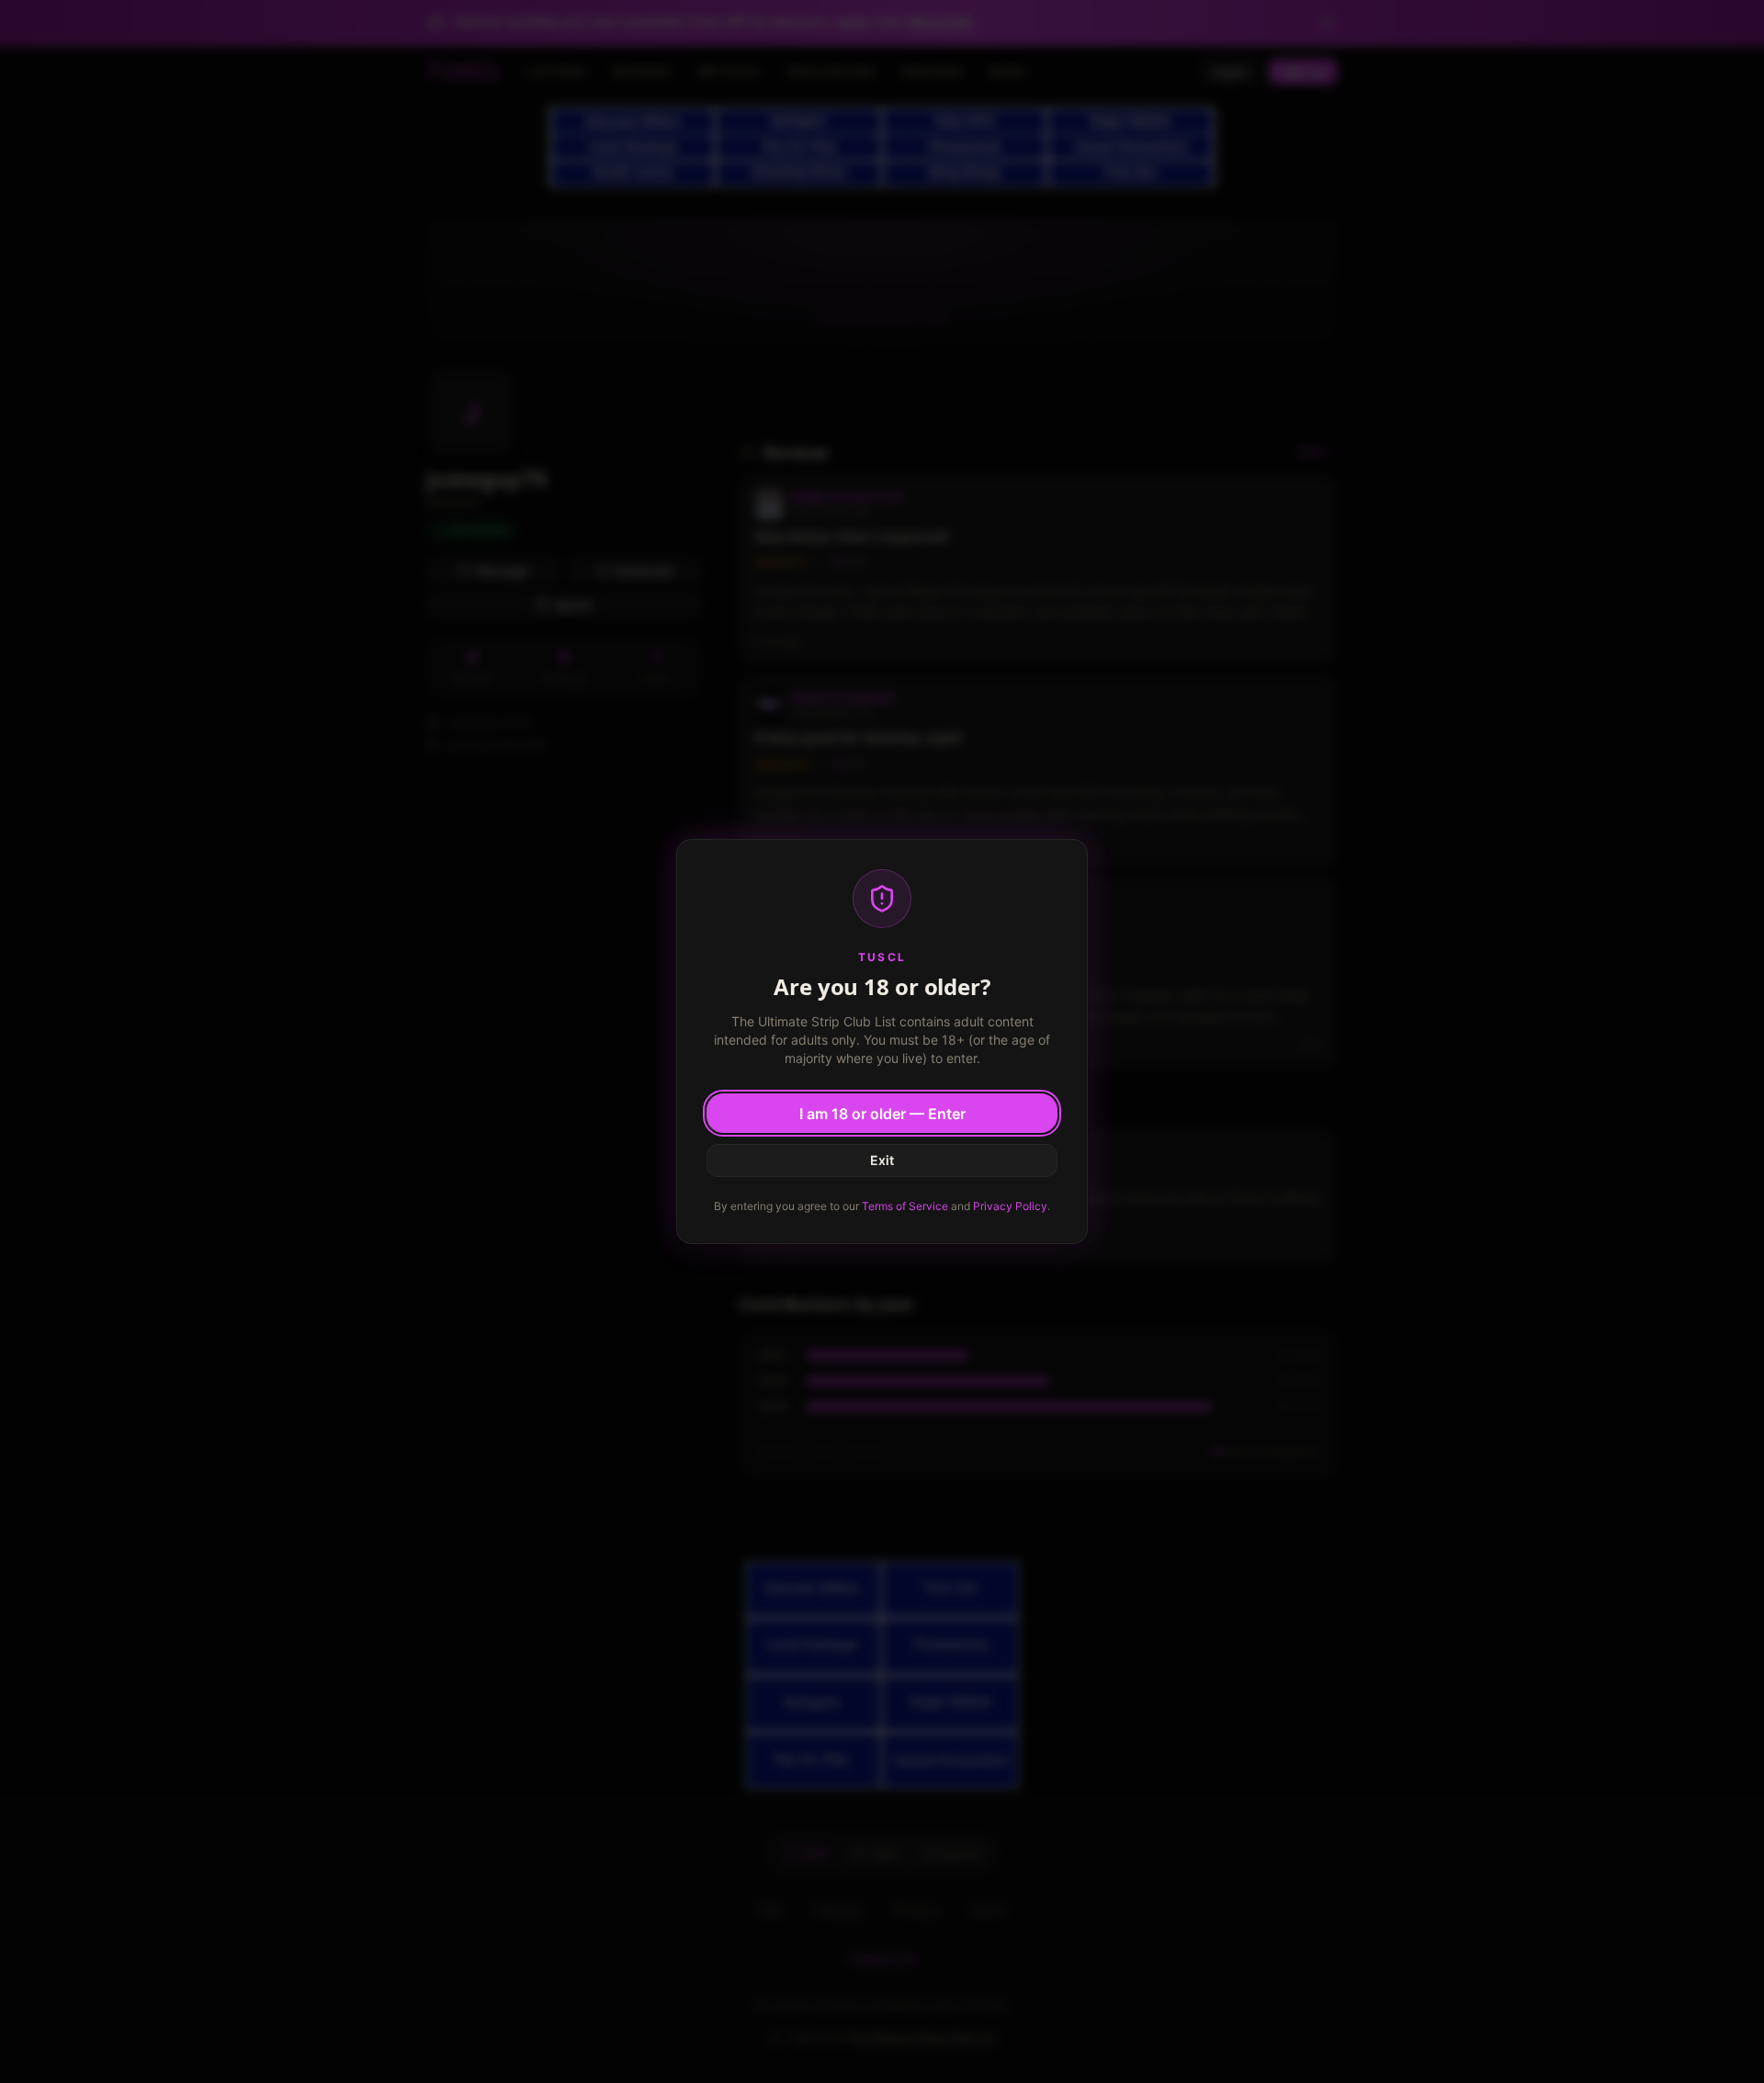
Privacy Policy (1010, 1206)
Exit (882, 1160)
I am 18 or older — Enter (882, 1114)
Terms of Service (905, 1206)
